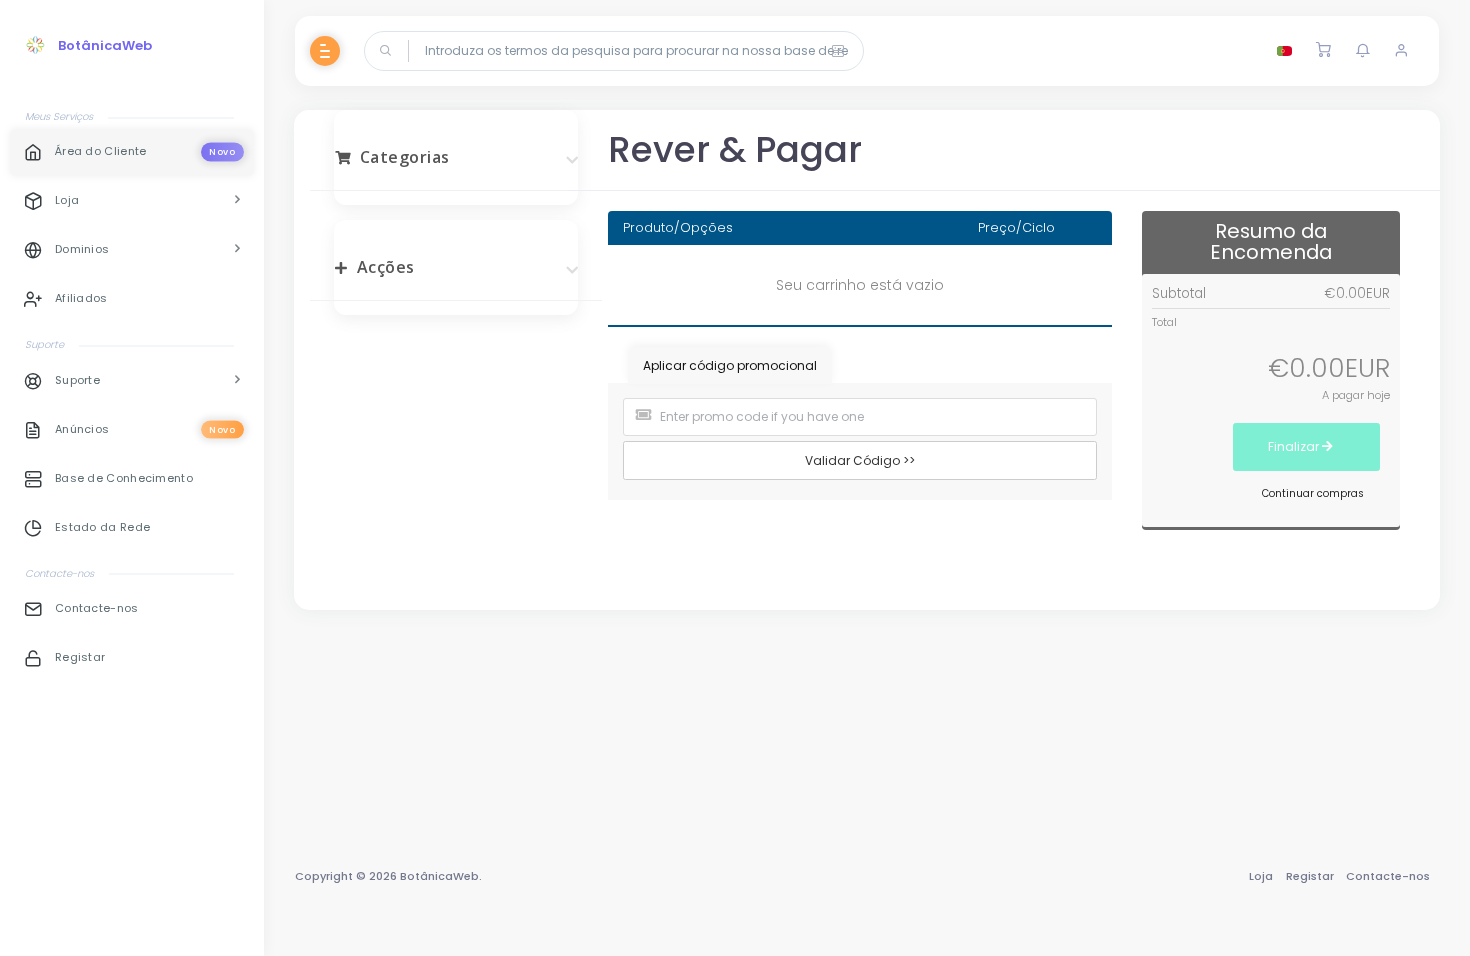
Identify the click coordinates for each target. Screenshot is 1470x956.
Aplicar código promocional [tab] (730, 365)
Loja (1261, 876)
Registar (1310, 876)
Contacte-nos (1388, 876)
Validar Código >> (860, 460)
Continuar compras (1313, 493)
